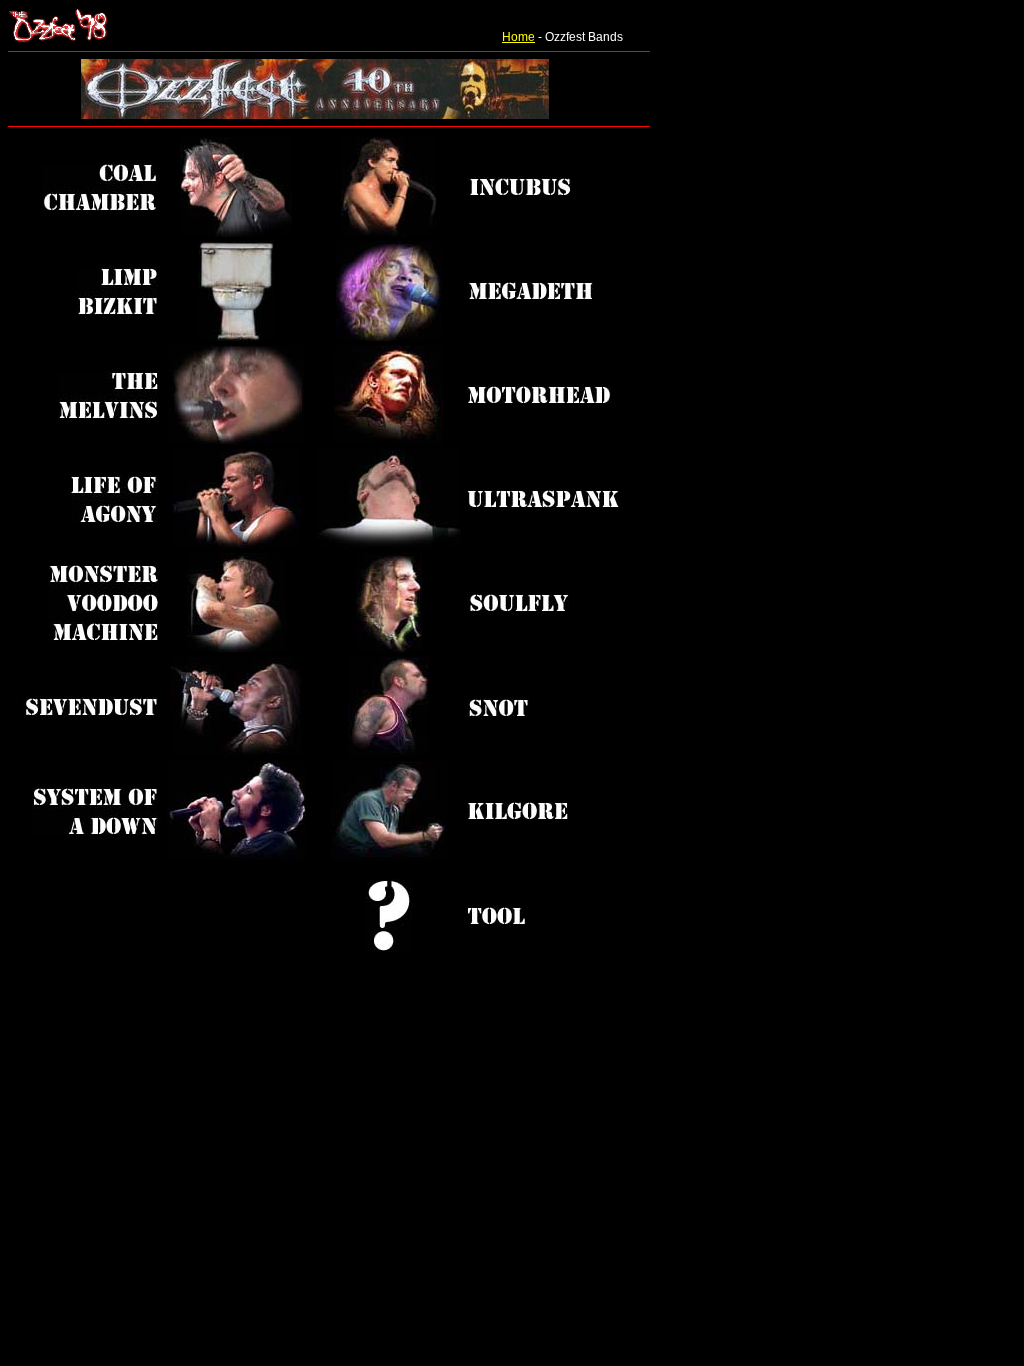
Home (518, 37)
